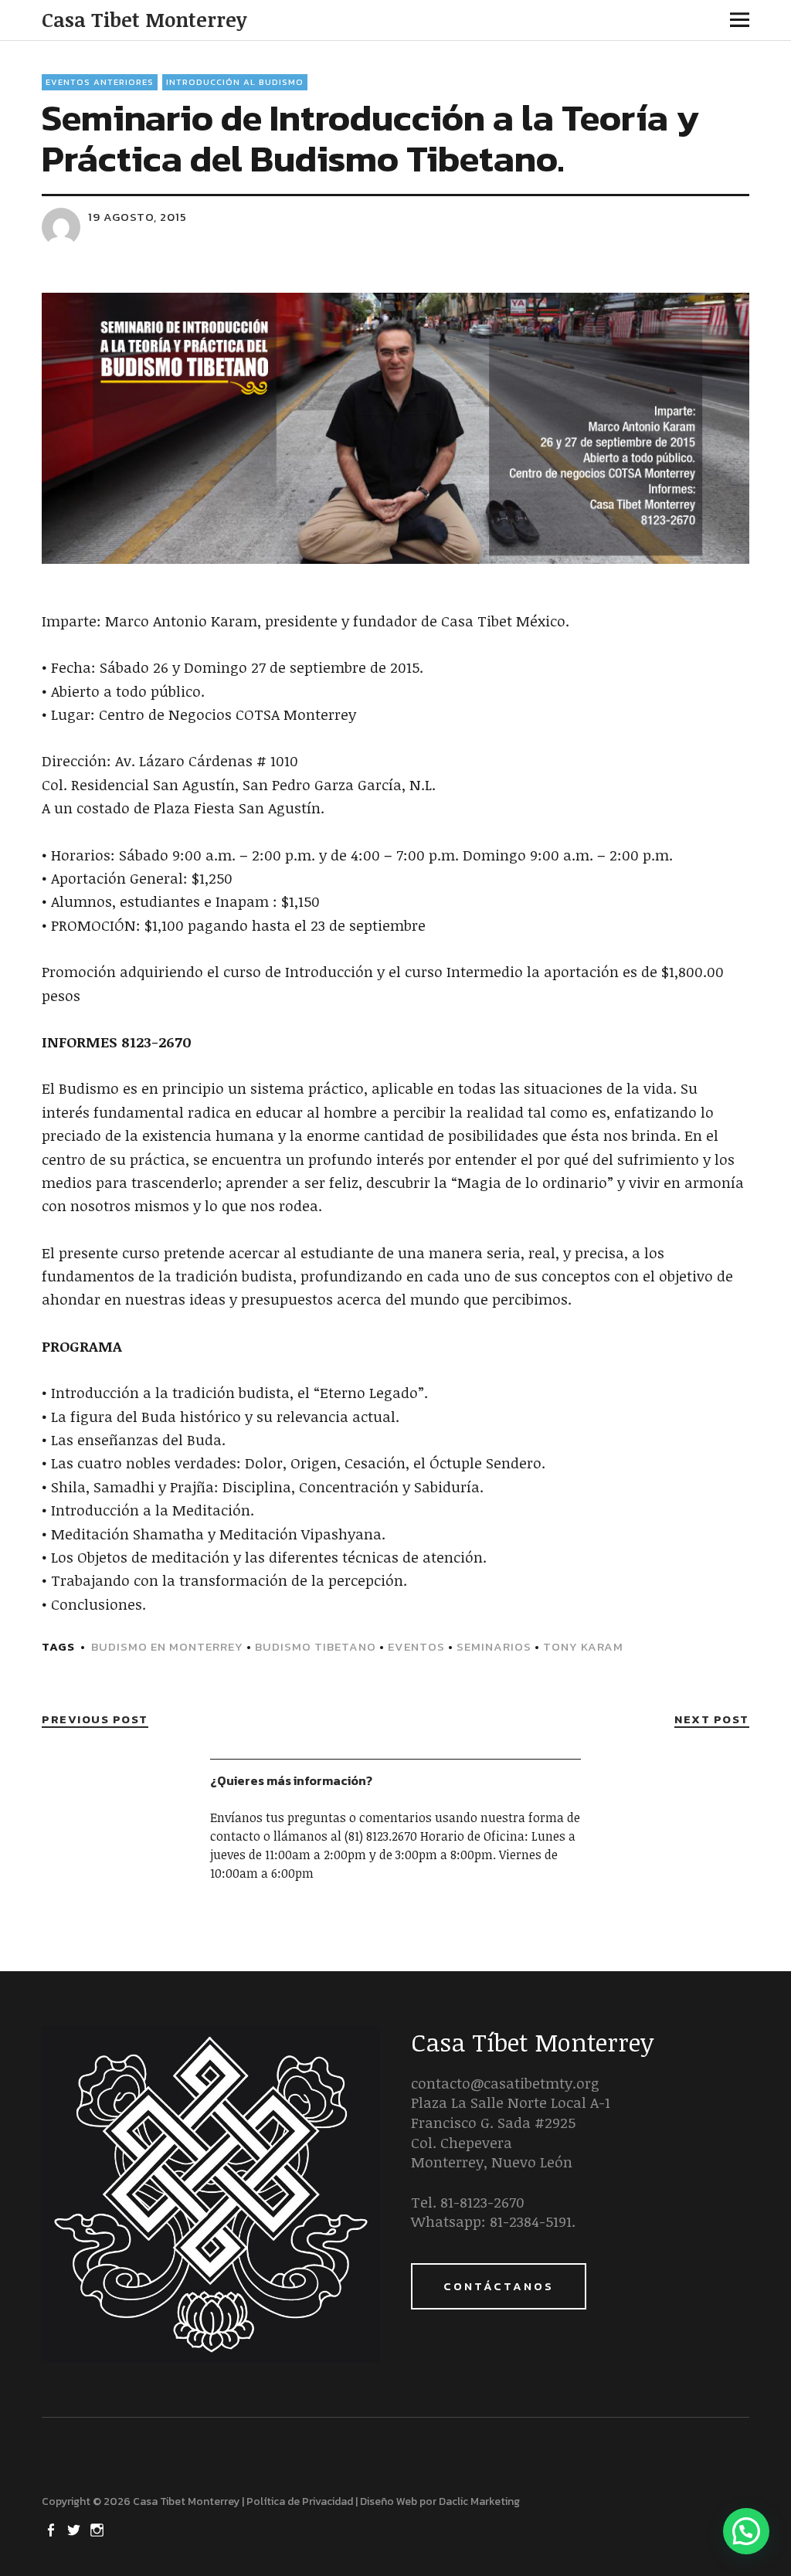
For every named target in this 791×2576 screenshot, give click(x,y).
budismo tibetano (316, 1646)
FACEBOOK (52, 2529)
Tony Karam (583, 1646)
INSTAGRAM (98, 2529)
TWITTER (75, 2529)
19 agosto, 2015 (137, 217)
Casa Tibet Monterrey (144, 19)
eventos (416, 1646)
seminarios (494, 1646)
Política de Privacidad (300, 2501)
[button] (746, 2531)
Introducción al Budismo (235, 82)
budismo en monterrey (167, 1646)
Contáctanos (499, 2286)
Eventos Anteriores (100, 82)
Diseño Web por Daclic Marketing (440, 2501)
